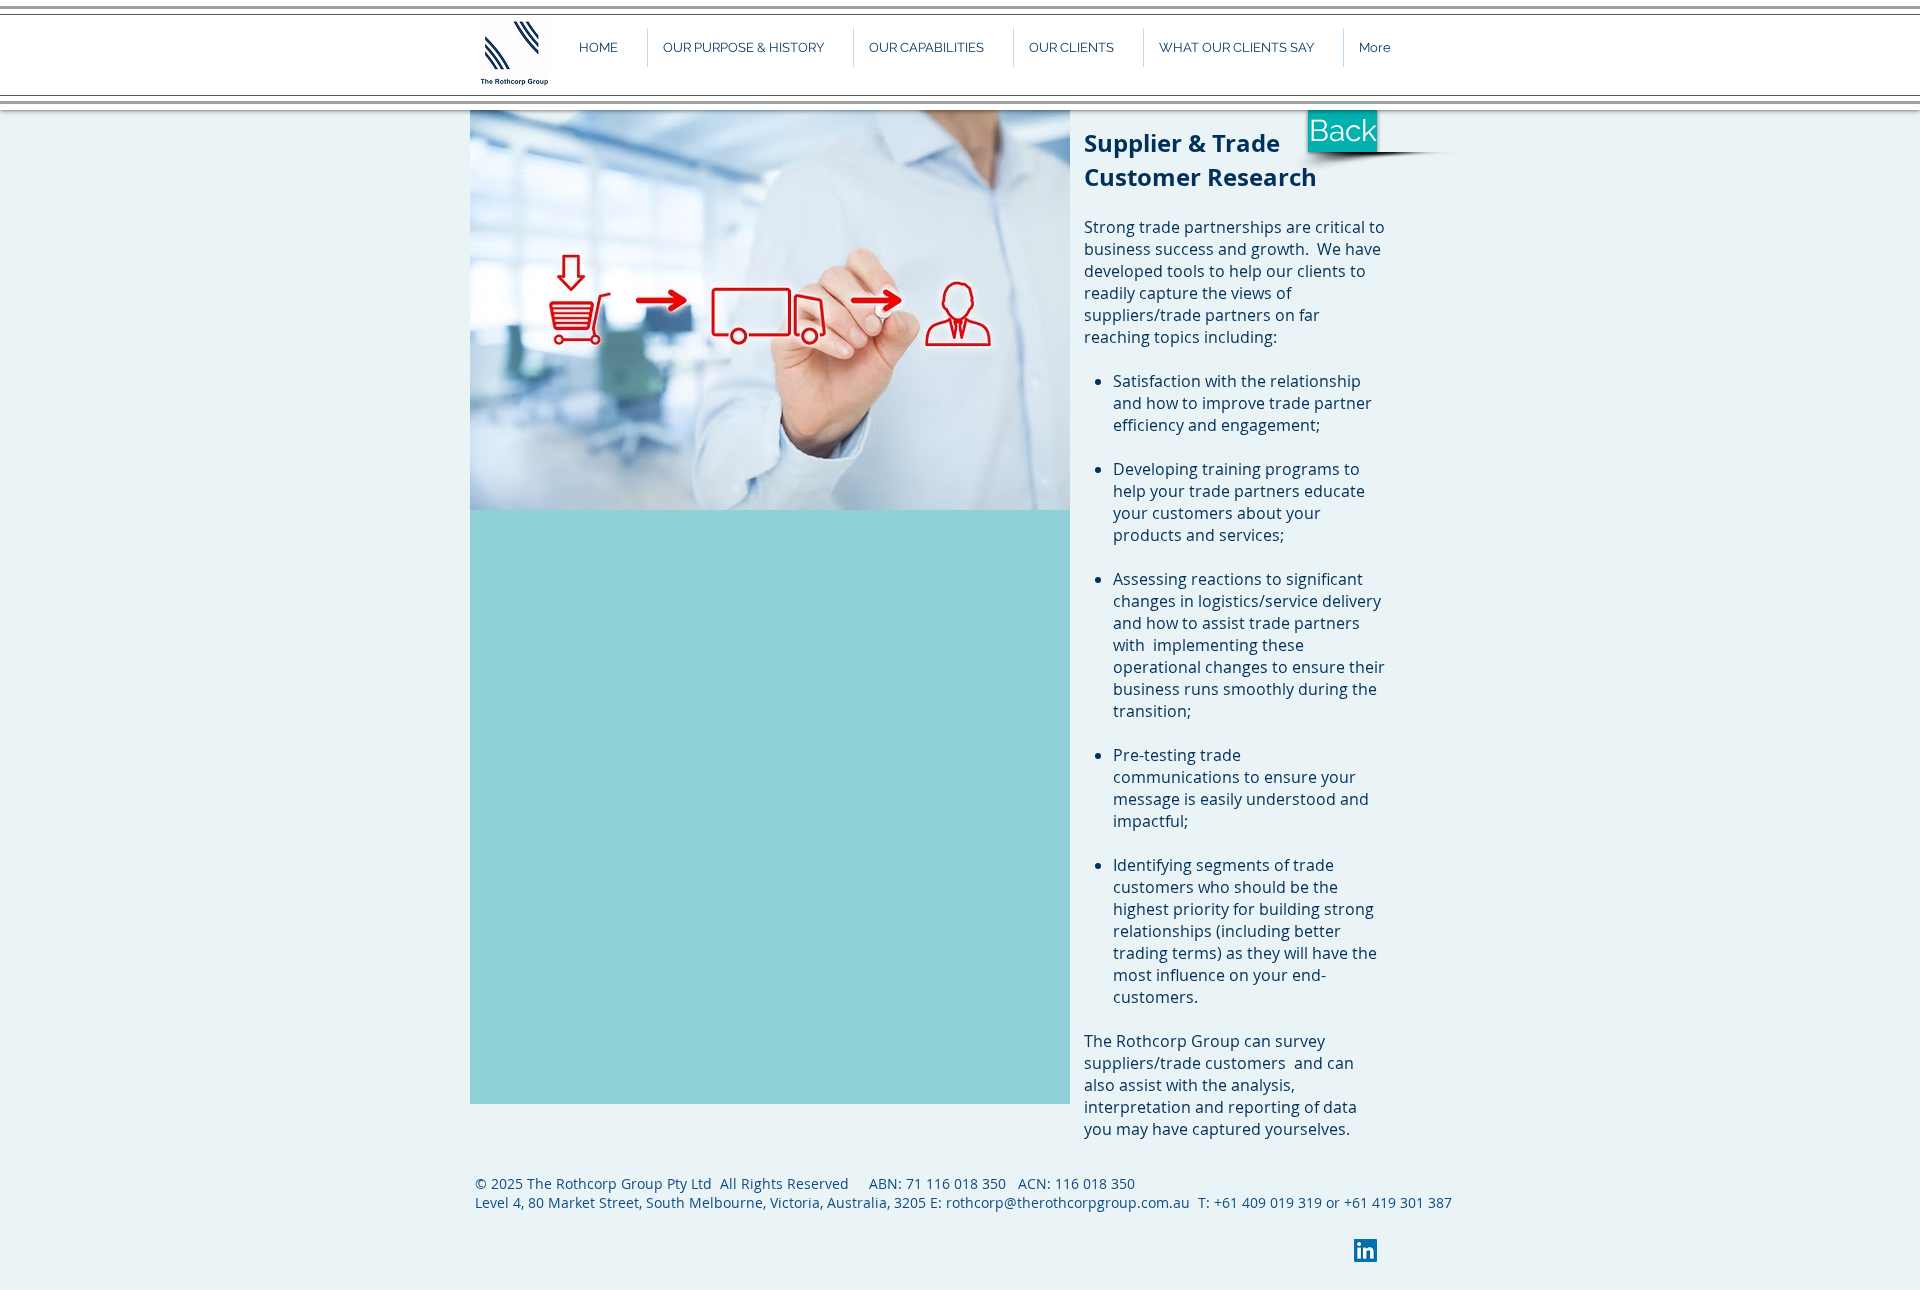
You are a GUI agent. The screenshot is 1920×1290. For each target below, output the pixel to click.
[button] (933, 47)
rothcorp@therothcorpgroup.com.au (1068, 1202)
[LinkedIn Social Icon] (1365, 1250)
